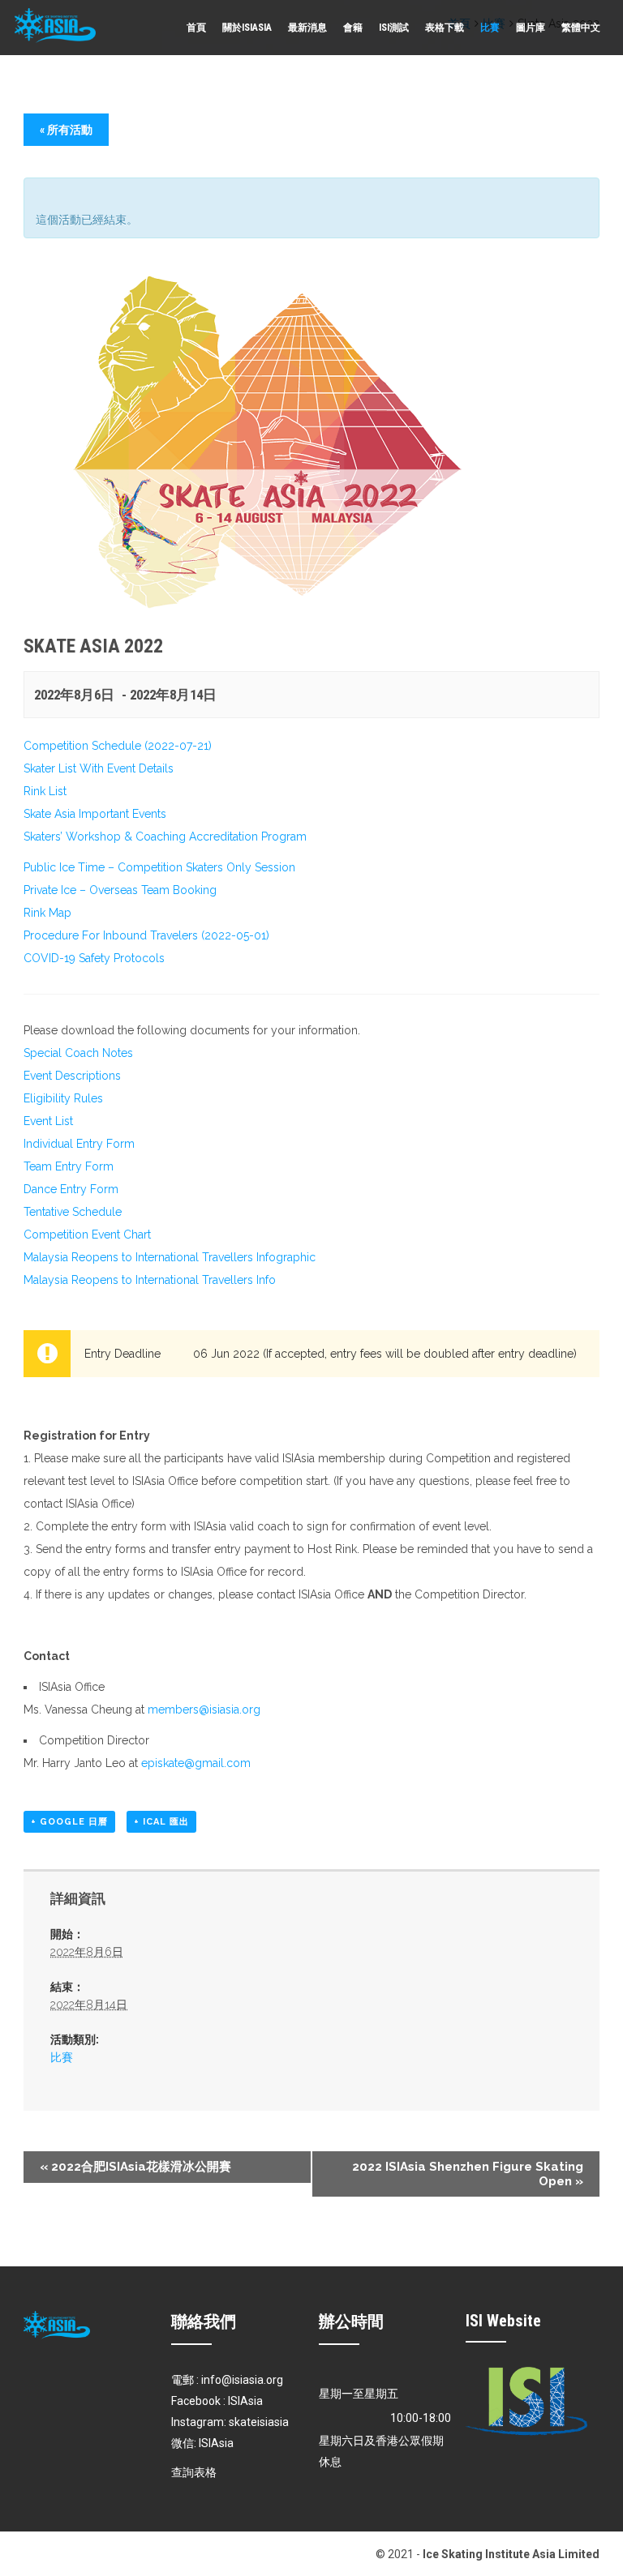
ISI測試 (394, 28)
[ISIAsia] (55, 26)
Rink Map (47, 913)
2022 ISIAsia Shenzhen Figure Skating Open (468, 2174)
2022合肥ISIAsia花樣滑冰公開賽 (135, 2167)
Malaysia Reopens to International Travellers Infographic (170, 1257)
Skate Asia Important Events (95, 814)
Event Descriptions (72, 1076)
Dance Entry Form (71, 1189)
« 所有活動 (66, 130)
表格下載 (445, 28)
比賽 (490, 28)
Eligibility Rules (63, 1098)
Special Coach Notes (78, 1053)
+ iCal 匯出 (161, 1822)
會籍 (353, 28)
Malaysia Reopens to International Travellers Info (150, 1280)
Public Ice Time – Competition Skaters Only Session (159, 867)
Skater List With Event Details (99, 768)
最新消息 (307, 28)
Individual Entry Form (79, 1144)
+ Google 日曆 (69, 1822)
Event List (48, 1121)
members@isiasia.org (204, 1709)
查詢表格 (194, 2472)
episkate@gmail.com (196, 1763)
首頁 (196, 28)
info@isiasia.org (242, 2380)
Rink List (45, 791)
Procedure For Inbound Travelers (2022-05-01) (146, 935)
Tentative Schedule (73, 1212)
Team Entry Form (69, 1166)
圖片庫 (531, 28)
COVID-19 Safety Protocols (94, 958)
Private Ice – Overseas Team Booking (120, 890)
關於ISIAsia (247, 28)
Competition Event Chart (87, 1235)
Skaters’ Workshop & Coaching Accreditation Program (165, 837)
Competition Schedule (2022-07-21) (118, 746)
